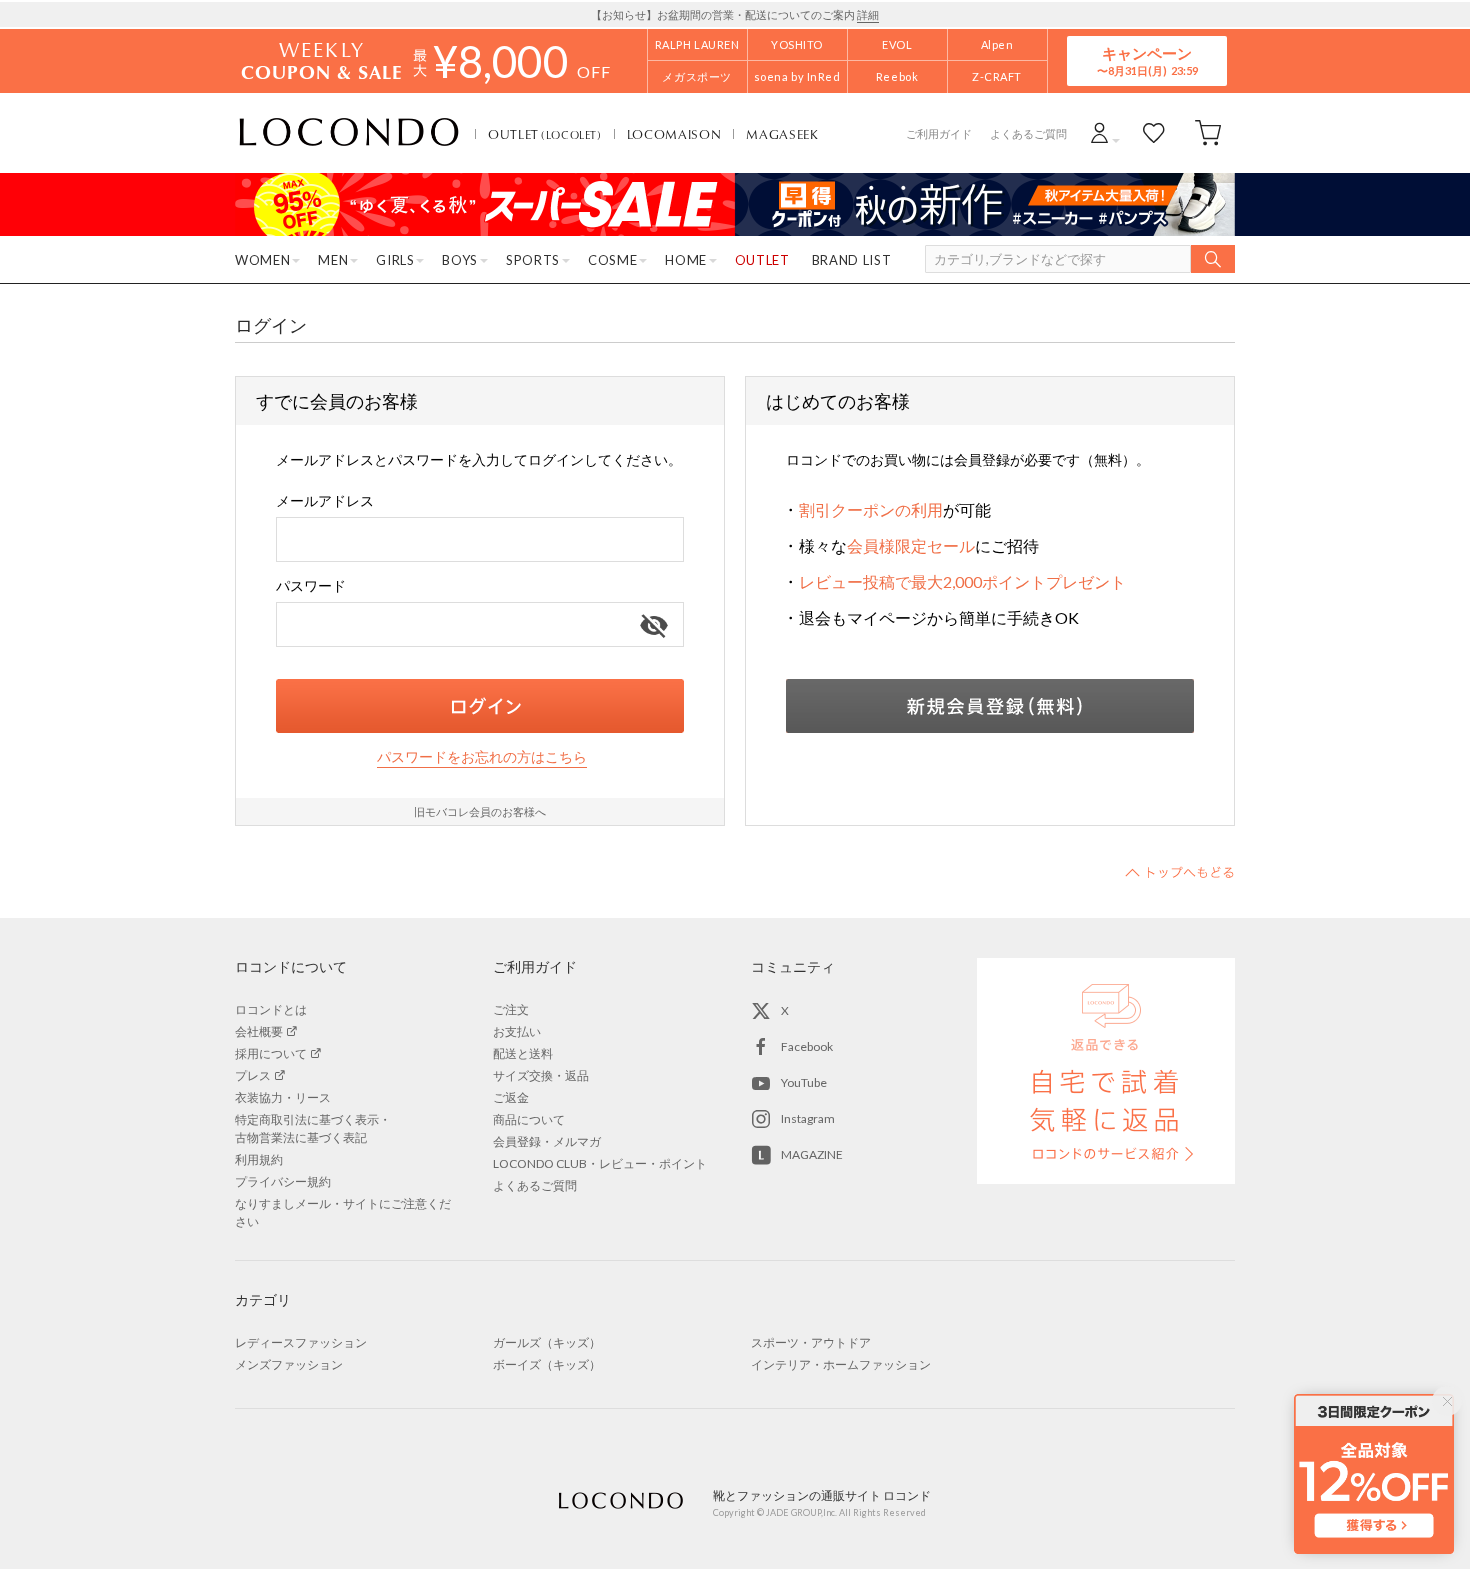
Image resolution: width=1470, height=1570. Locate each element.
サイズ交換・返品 (541, 1075)
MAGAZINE (812, 1154)
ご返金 (511, 1097)
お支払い (517, 1031)
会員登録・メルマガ (547, 1141)
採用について (271, 1053)
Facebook (807, 1046)
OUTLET (545, 134)
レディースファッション (301, 1342)
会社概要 (259, 1031)
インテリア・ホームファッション (841, 1364)
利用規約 (259, 1159)
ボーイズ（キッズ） (547, 1364)
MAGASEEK (782, 134)
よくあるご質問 (1028, 133)
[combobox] (480, 539)
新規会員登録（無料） (990, 706)
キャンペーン (1147, 60)
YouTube (804, 1082)
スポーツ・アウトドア (811, 1342)
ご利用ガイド (939, 133)
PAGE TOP (1180, 872)
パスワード (311, 585)
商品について (529, 1119)
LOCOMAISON (674, 134)
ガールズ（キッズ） (547, 1342)
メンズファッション (289, 1364)
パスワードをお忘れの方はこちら (482, 756)
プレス (253, 1075)
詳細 (868, 14)
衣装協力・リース (283, 1097)
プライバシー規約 (283, 1181)
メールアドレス (325, 500)
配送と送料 (523, 1053)
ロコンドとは (271, 1009)
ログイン (480, 706)
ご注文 (511, 1009)
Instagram (808, 1118)
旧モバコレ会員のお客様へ (480, 811)
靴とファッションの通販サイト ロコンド (349, 133)
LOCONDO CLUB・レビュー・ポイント (600, 1163)
